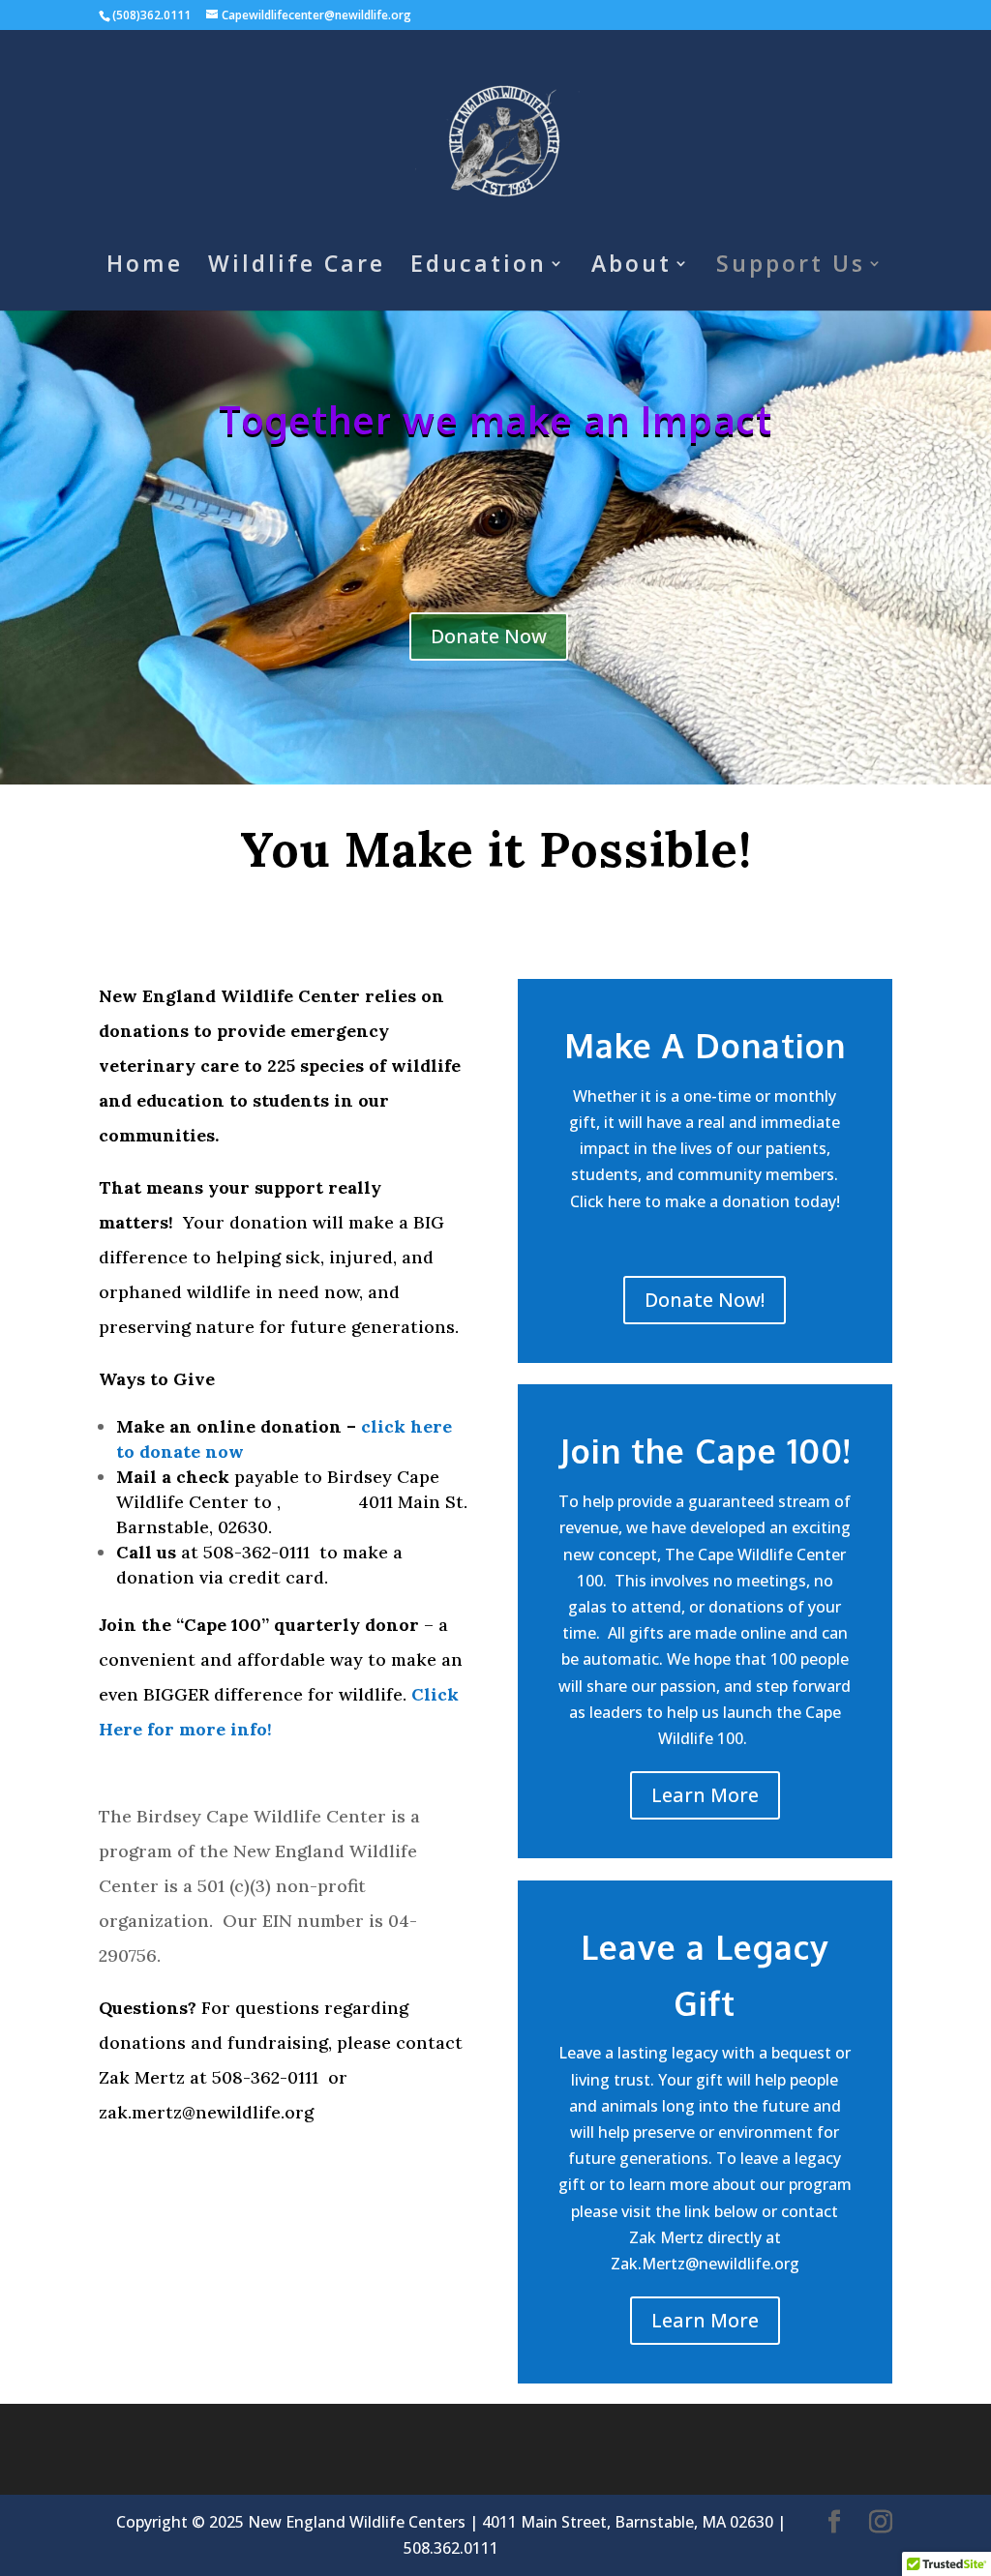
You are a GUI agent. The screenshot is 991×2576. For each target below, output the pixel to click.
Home (145, 267)
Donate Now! (705, 1300)
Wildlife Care (297, 267)
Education (479, 267)
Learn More (705, 1795)
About (631, 267)
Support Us (791, 267)
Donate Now (489, 636)
